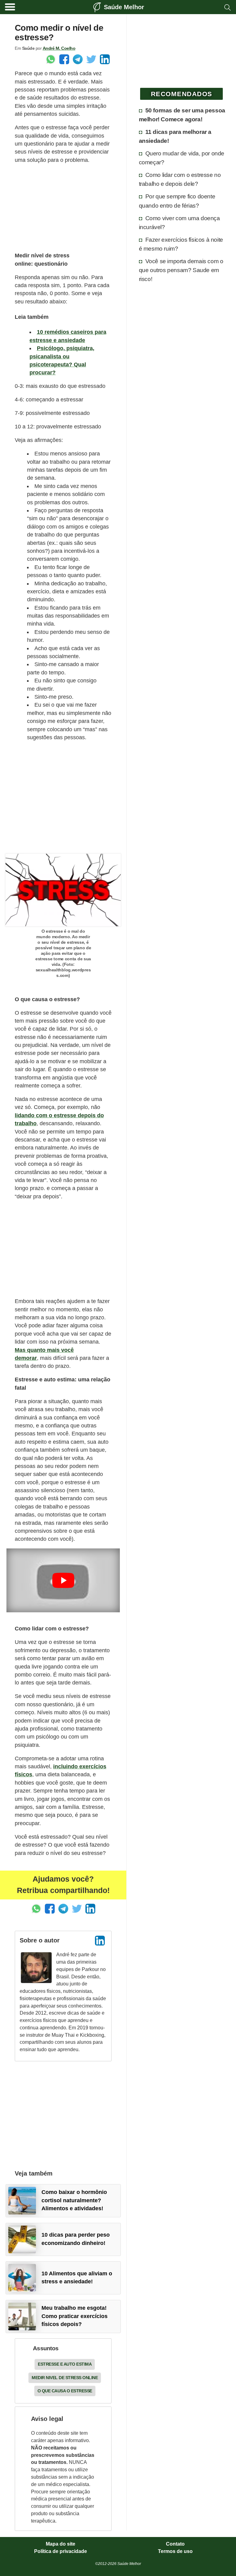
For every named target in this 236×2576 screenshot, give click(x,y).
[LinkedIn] (100, 1941)
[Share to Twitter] (91, 59)
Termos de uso (175, 2551)
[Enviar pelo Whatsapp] (51, 59)
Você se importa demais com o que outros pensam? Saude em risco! (181, 270)
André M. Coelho (59, 48)
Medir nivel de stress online (65, 2378)
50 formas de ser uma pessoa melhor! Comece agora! (182, 115)
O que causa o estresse (65, 2391)
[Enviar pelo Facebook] (64, 59)
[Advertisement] (63, 208)
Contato (175, 2544)
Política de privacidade (61, 2551)
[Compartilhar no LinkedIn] (105, 59)
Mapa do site (61, 2544)
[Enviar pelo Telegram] (78, 59)
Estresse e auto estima (65, 2364)
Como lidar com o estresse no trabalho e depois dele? (180, 179)
